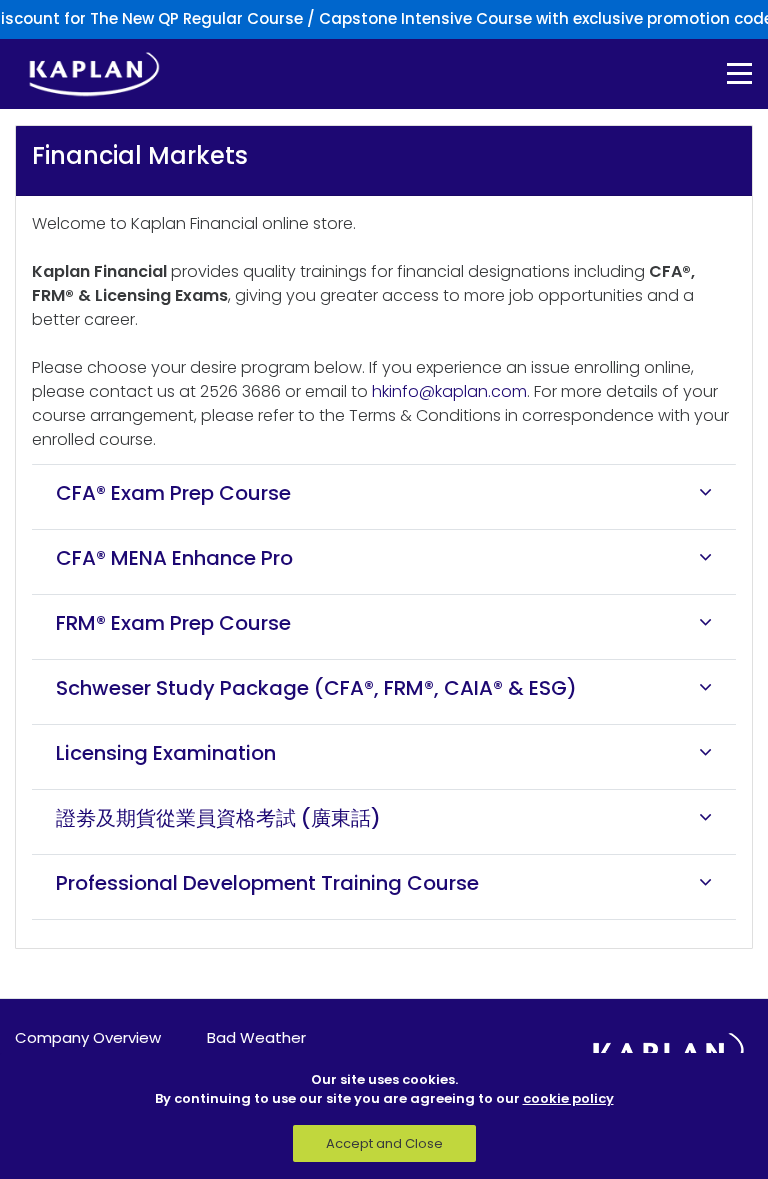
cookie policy (568, 1098)
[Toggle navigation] (725, 73)
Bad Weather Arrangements (261, 1049)
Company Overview (88, 1037)
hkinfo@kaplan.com (449, 391)
